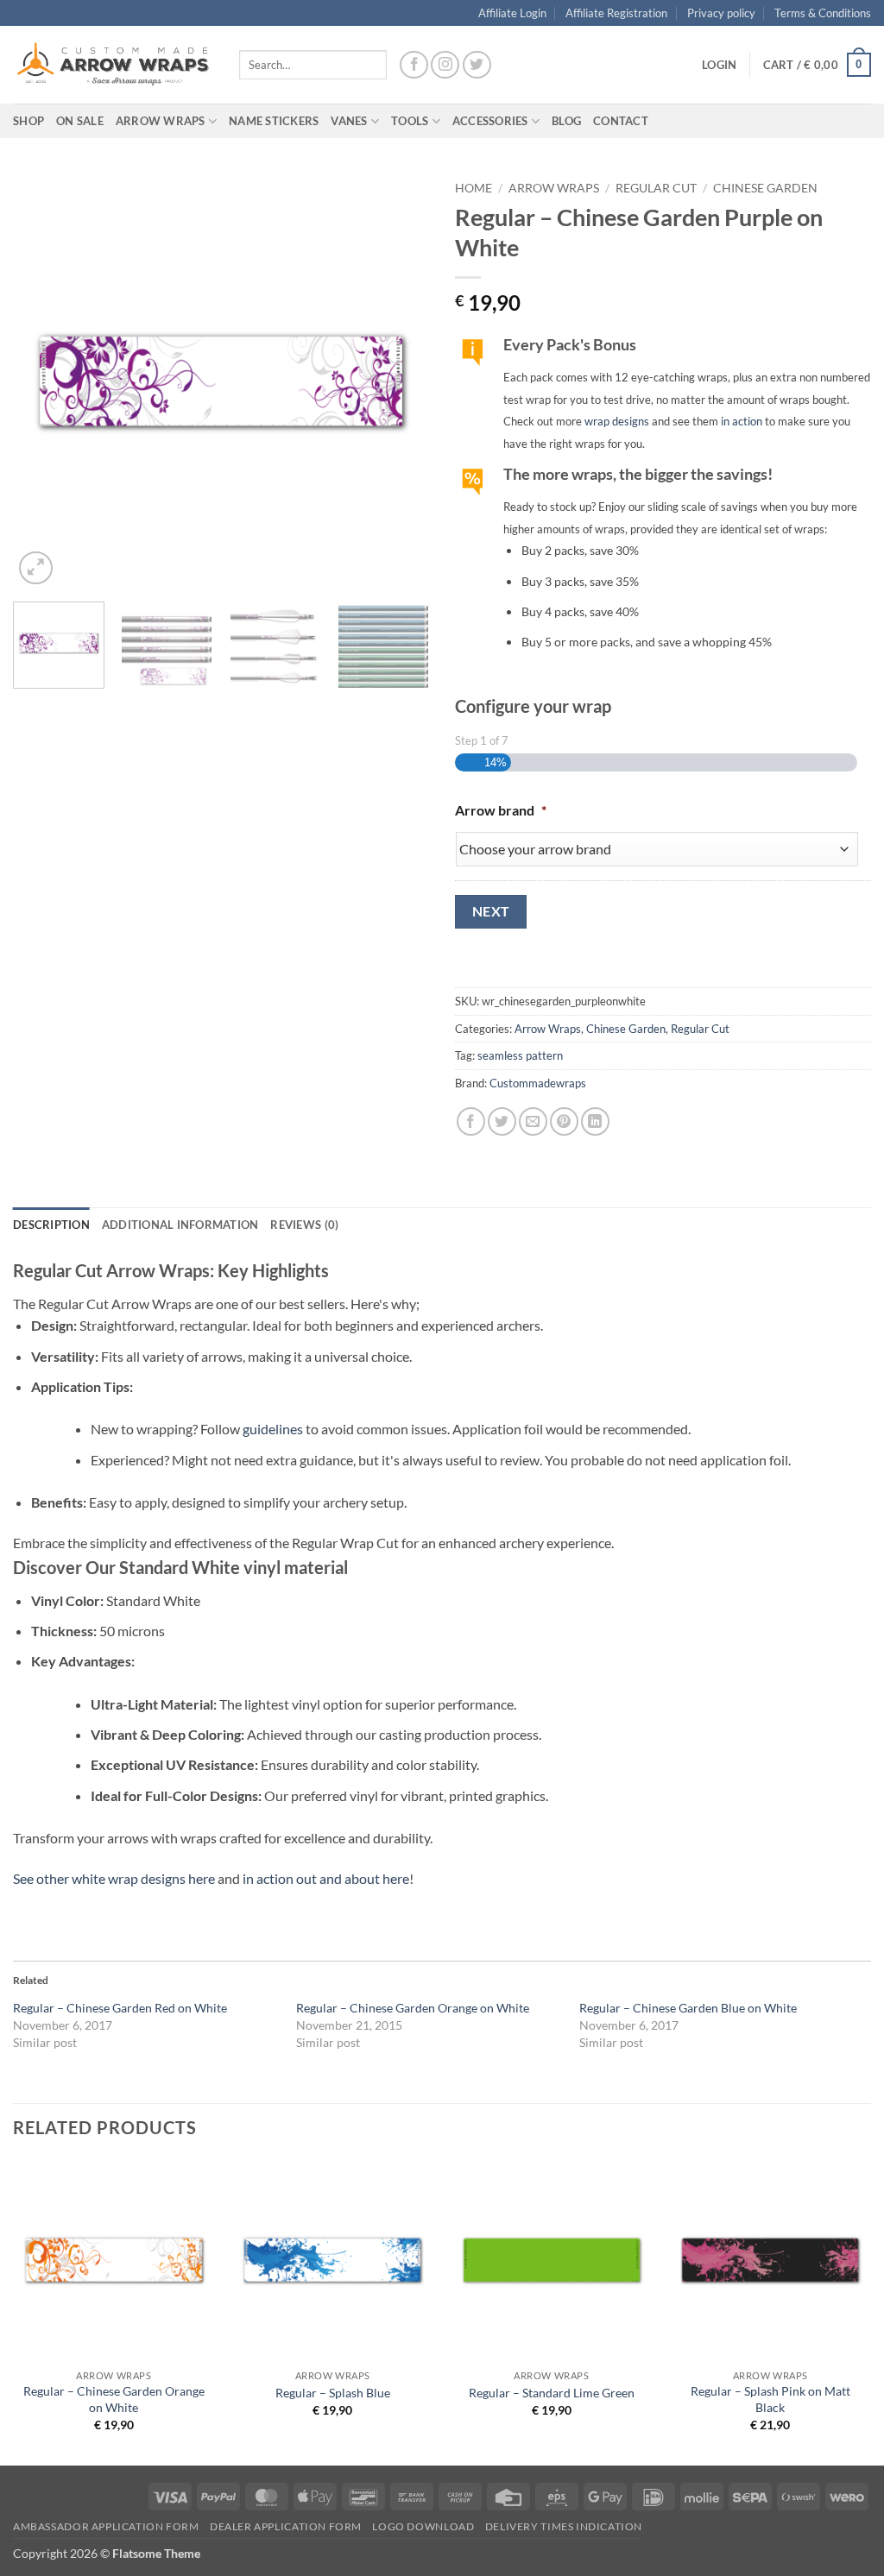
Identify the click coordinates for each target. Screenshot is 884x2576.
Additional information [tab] (180, 1225)
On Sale (80, 121)
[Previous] (43, 381)
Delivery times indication (564, 2526)
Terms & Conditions (823, 13)
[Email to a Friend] (533, 1121)
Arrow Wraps (554, 188)
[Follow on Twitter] (477, 65)
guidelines (273, 1429)
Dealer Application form (286, 2526)
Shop (28, 121)
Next (491, 911)
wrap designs (617, 421)
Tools (410, 121)
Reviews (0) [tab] (304, 1225)
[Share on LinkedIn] (595, 1121)
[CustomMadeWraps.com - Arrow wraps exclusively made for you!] (113, 65)
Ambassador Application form (106, 2526)
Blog (566, 121)
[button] (719, 65)
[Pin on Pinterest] (564, 1121)
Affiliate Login (512, 13)
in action (742, 421)
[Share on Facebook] (471, 1121)
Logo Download (423, 2526)
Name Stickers (274, 121)
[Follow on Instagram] (445, 65)
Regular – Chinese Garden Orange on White (413, 2008)
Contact (621, 121)
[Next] (399, 381)
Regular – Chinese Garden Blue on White (688, 2008)
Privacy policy (721, 13)
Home (474, 188)
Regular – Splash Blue (333, 2393)
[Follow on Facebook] (414, 65)
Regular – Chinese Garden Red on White (120, 2008)
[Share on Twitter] (502, 1121)
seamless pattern (520, 1055)
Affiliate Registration (616, 13)
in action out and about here (326, 1878)
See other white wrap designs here (114, 1878)
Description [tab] (51, 1225)
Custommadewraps (538, 1083)
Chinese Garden (765, 188)
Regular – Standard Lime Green (552, 2393)
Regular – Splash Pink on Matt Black (770, 2399)
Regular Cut (656, 188)
